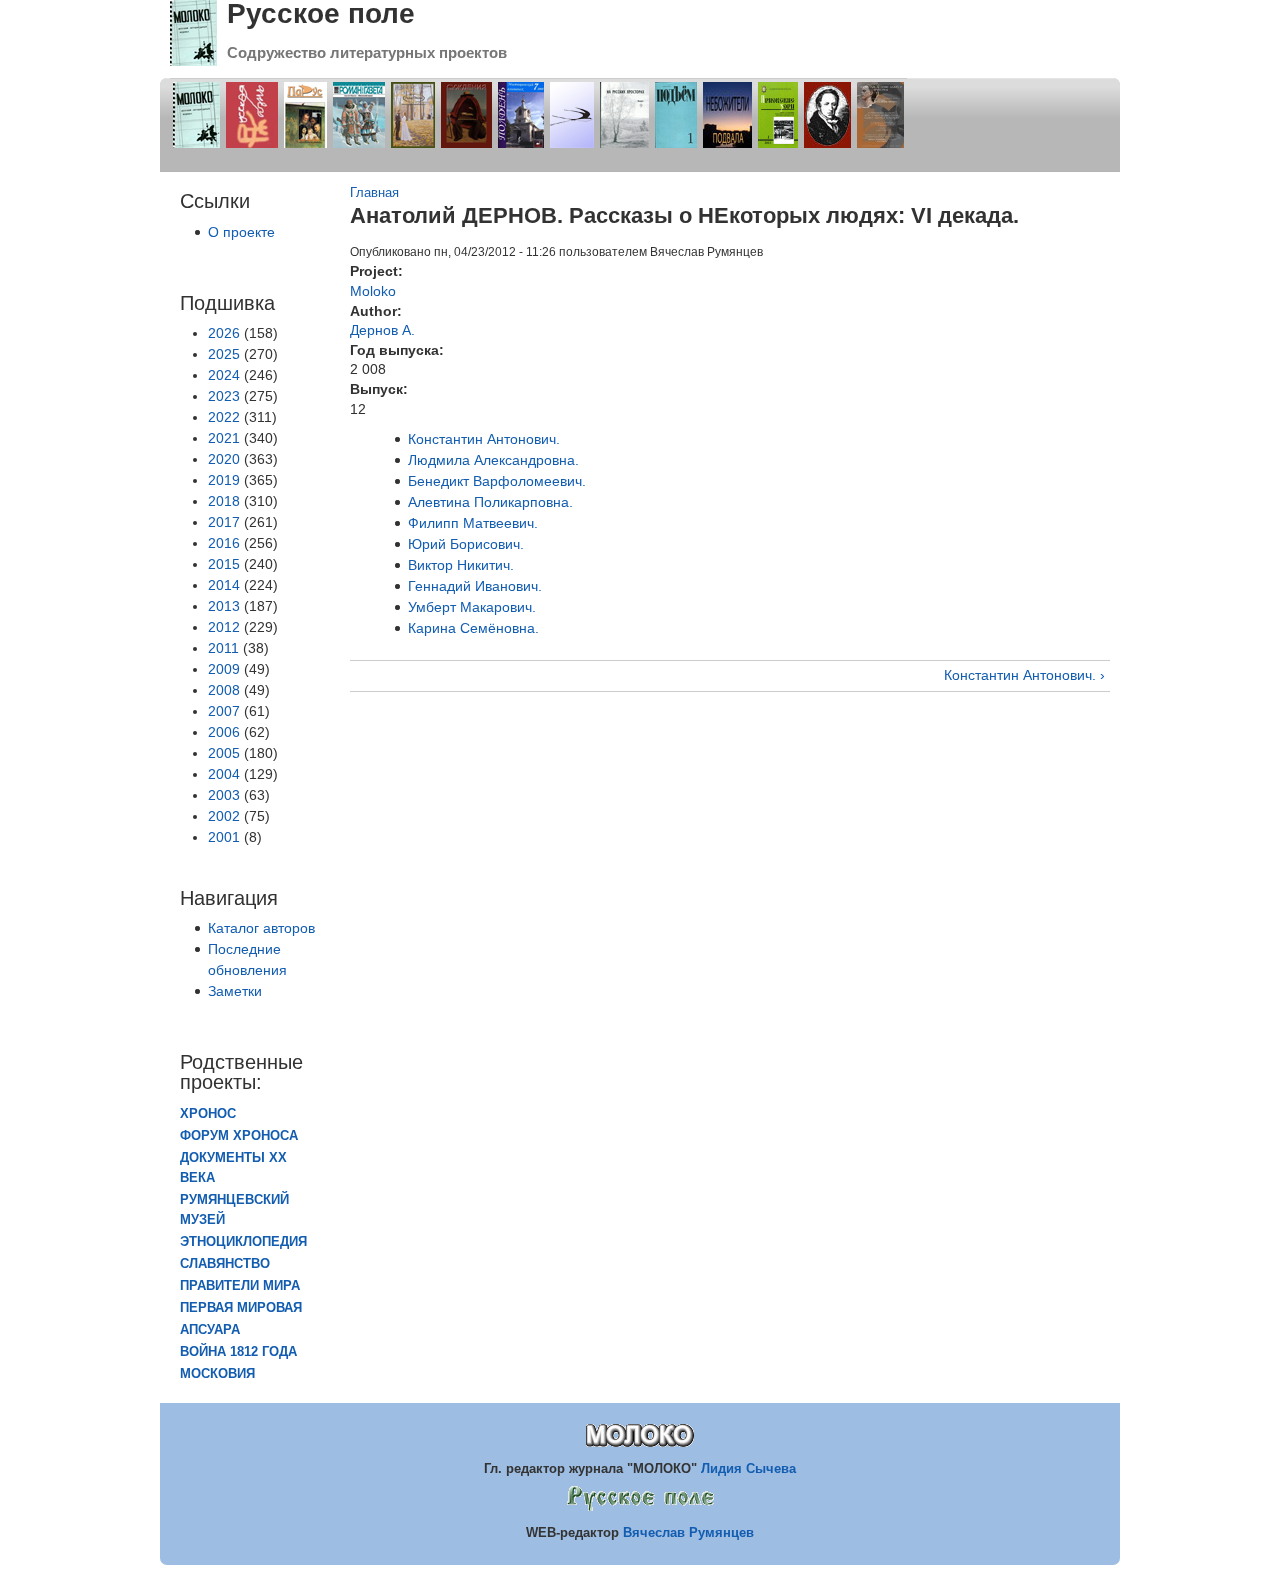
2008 (224, 690)
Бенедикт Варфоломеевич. (497, 481)
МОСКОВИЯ (217, 1374)
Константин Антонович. (484, 439)
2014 (224, 585)
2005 (224, 753)
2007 (224, 711)
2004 (224, 774)
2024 (224, 375)
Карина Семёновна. (473, 628)
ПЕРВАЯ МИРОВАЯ (241, 1308)
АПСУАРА (210, 1330)
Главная (374, 193)
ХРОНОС (208, 1114)
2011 (223, 648)
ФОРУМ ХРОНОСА (239, 1136)
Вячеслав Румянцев (688, 1532)
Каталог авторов (261, 928)
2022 (224, 417)
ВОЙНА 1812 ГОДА (238, 1352)
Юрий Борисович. (466, 544)
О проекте (241, 232)
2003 (224, 795)
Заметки (235, 991)
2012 (224, 627)
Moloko (373, 291)
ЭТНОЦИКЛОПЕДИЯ (243, 1242)
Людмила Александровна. (493, 460)
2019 (224, 480)
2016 (224, 543)
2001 (224, 837)
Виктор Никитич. (461, 565)
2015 (224, 564)
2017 (224, 522)
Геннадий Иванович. (475, 586)
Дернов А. (382, 330)
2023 (224, 396)
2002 (224, 816)
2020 (224, 459)
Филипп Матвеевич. (473, 523)
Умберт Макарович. (472, 607)
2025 (224, 354)
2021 (224, 438)
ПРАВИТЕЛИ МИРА (240, 1286)
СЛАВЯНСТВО (225, 1264)
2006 (224, 732)
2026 (224, 333)
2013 (224, 606)
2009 (224, 669)
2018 (224, 501)
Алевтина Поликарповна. (490, 502)
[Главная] (193, 61)
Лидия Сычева (748, 1468)
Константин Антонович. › (1024, 675)
